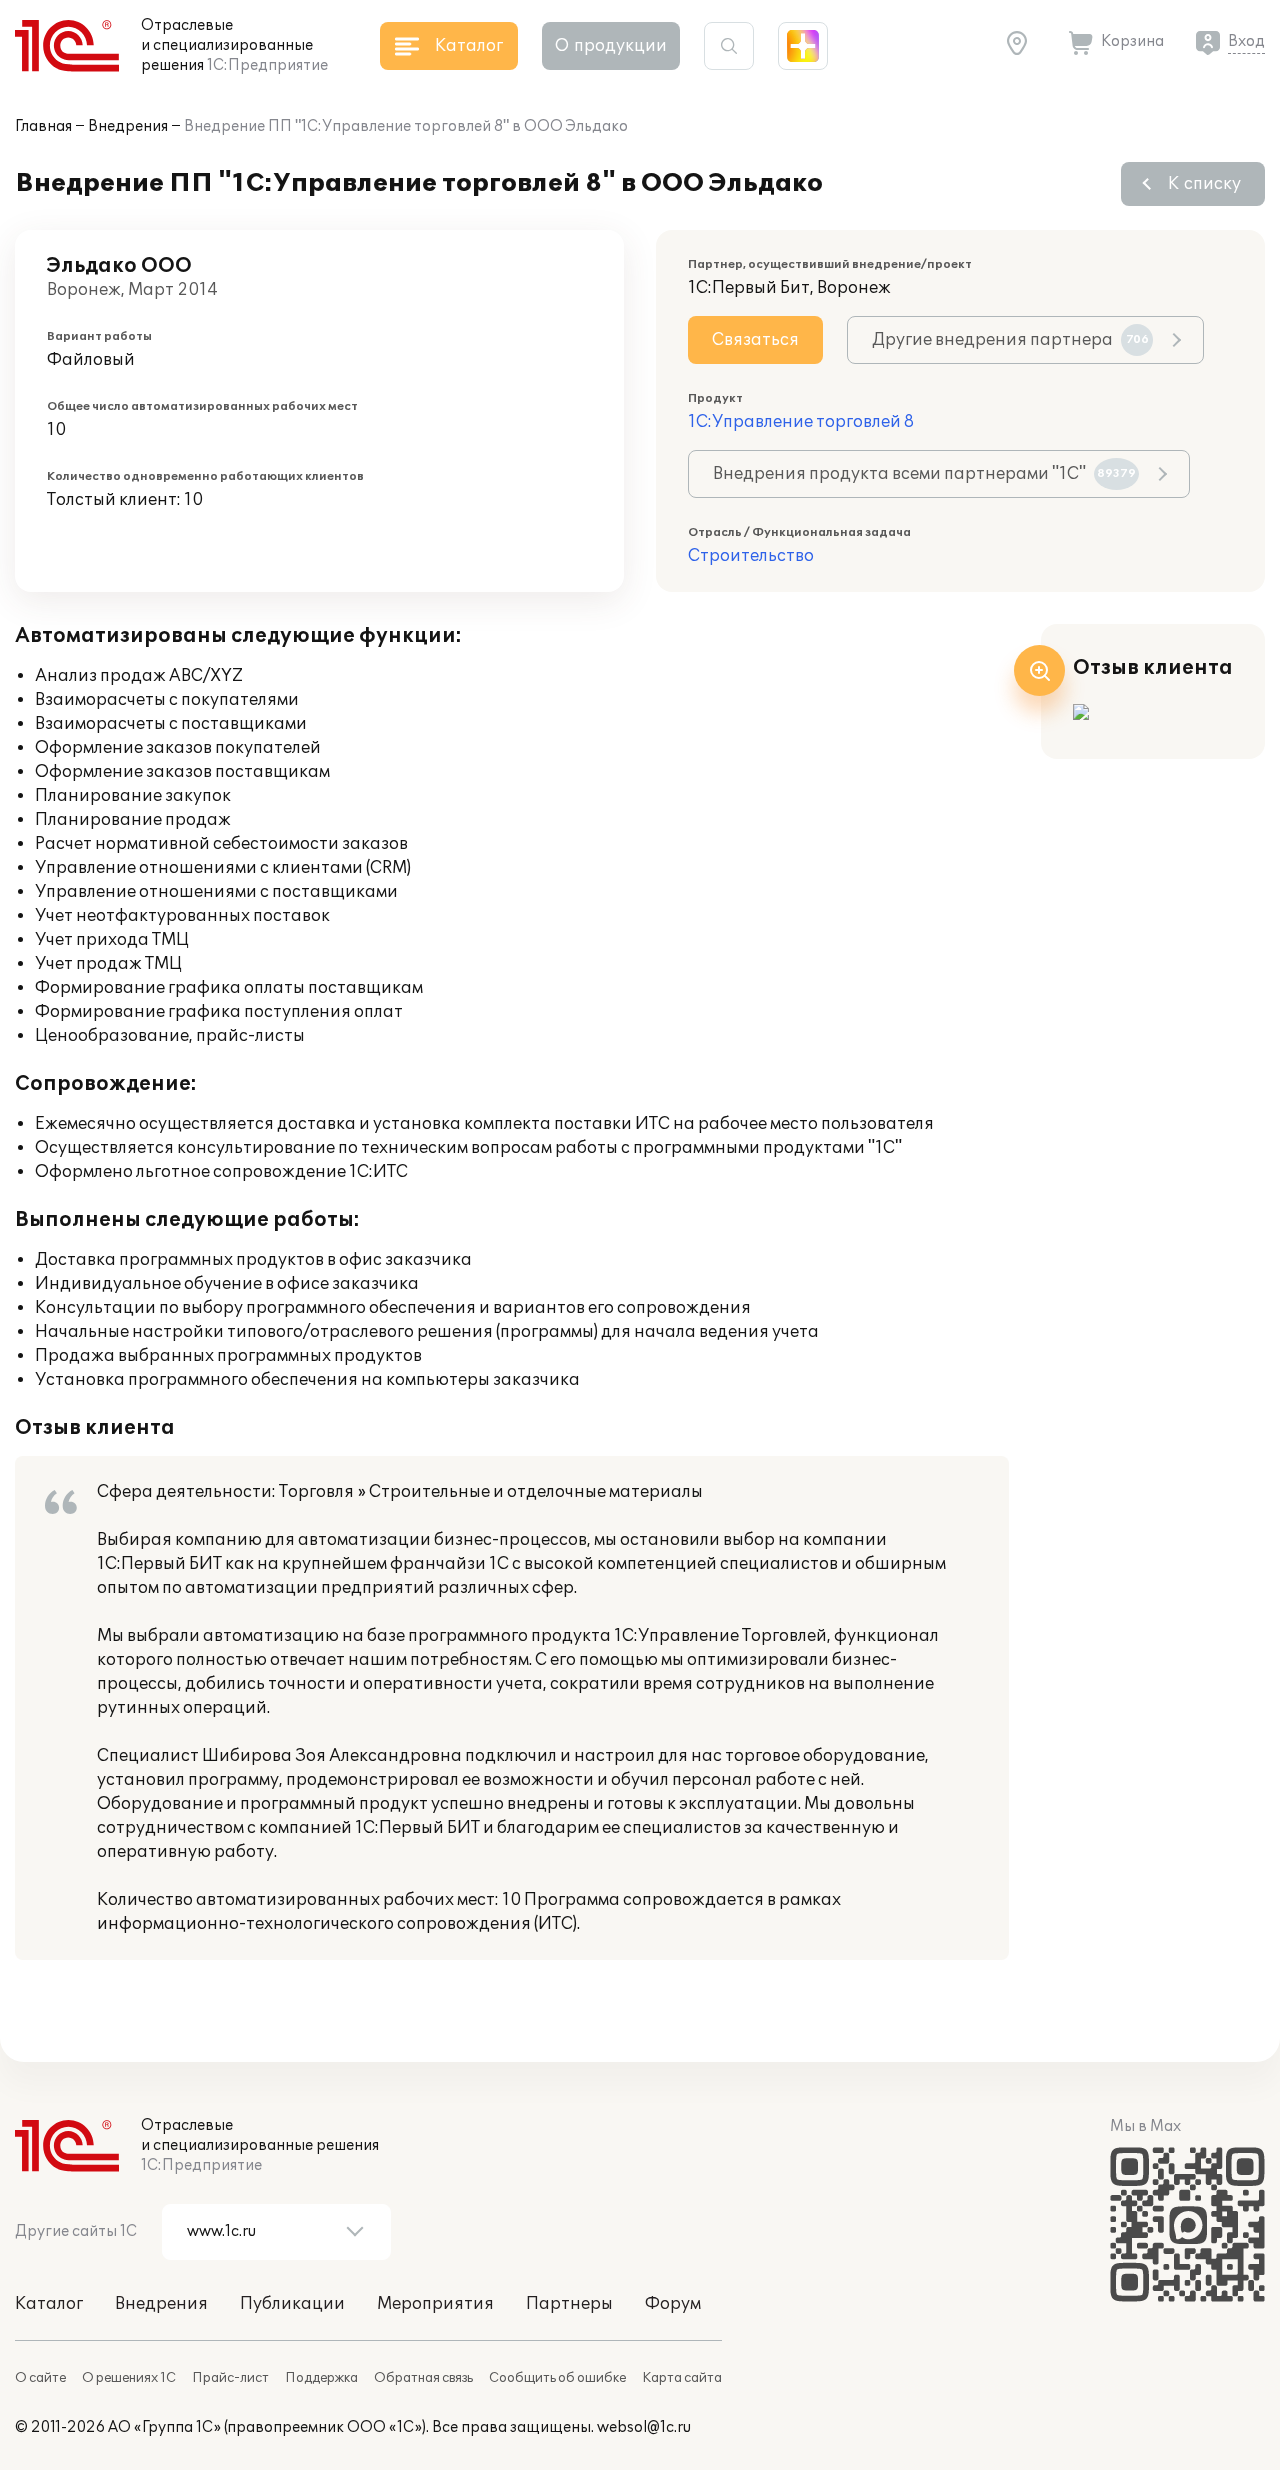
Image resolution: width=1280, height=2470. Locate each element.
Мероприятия (435, 2304)
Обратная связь (423, 2378)
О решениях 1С (129, 2378)
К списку (1204, 184)
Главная (43, 126)
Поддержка (321, 2378)
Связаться (755, 340)
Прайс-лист (230, 2378)
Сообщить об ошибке (557, 2378)
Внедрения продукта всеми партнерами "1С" (924, 474)
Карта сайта (682, 2378)
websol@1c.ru (644, 2427)
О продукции (611, 46)
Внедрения (128, 126)
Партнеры (569, 2304)
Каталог (49, 2304)
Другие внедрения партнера (1010, 340)
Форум (673, 2304)
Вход (1246, 41)
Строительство (751, 556)
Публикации (292, 2304)
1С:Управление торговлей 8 (801, 422)
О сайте (40, 2378)
